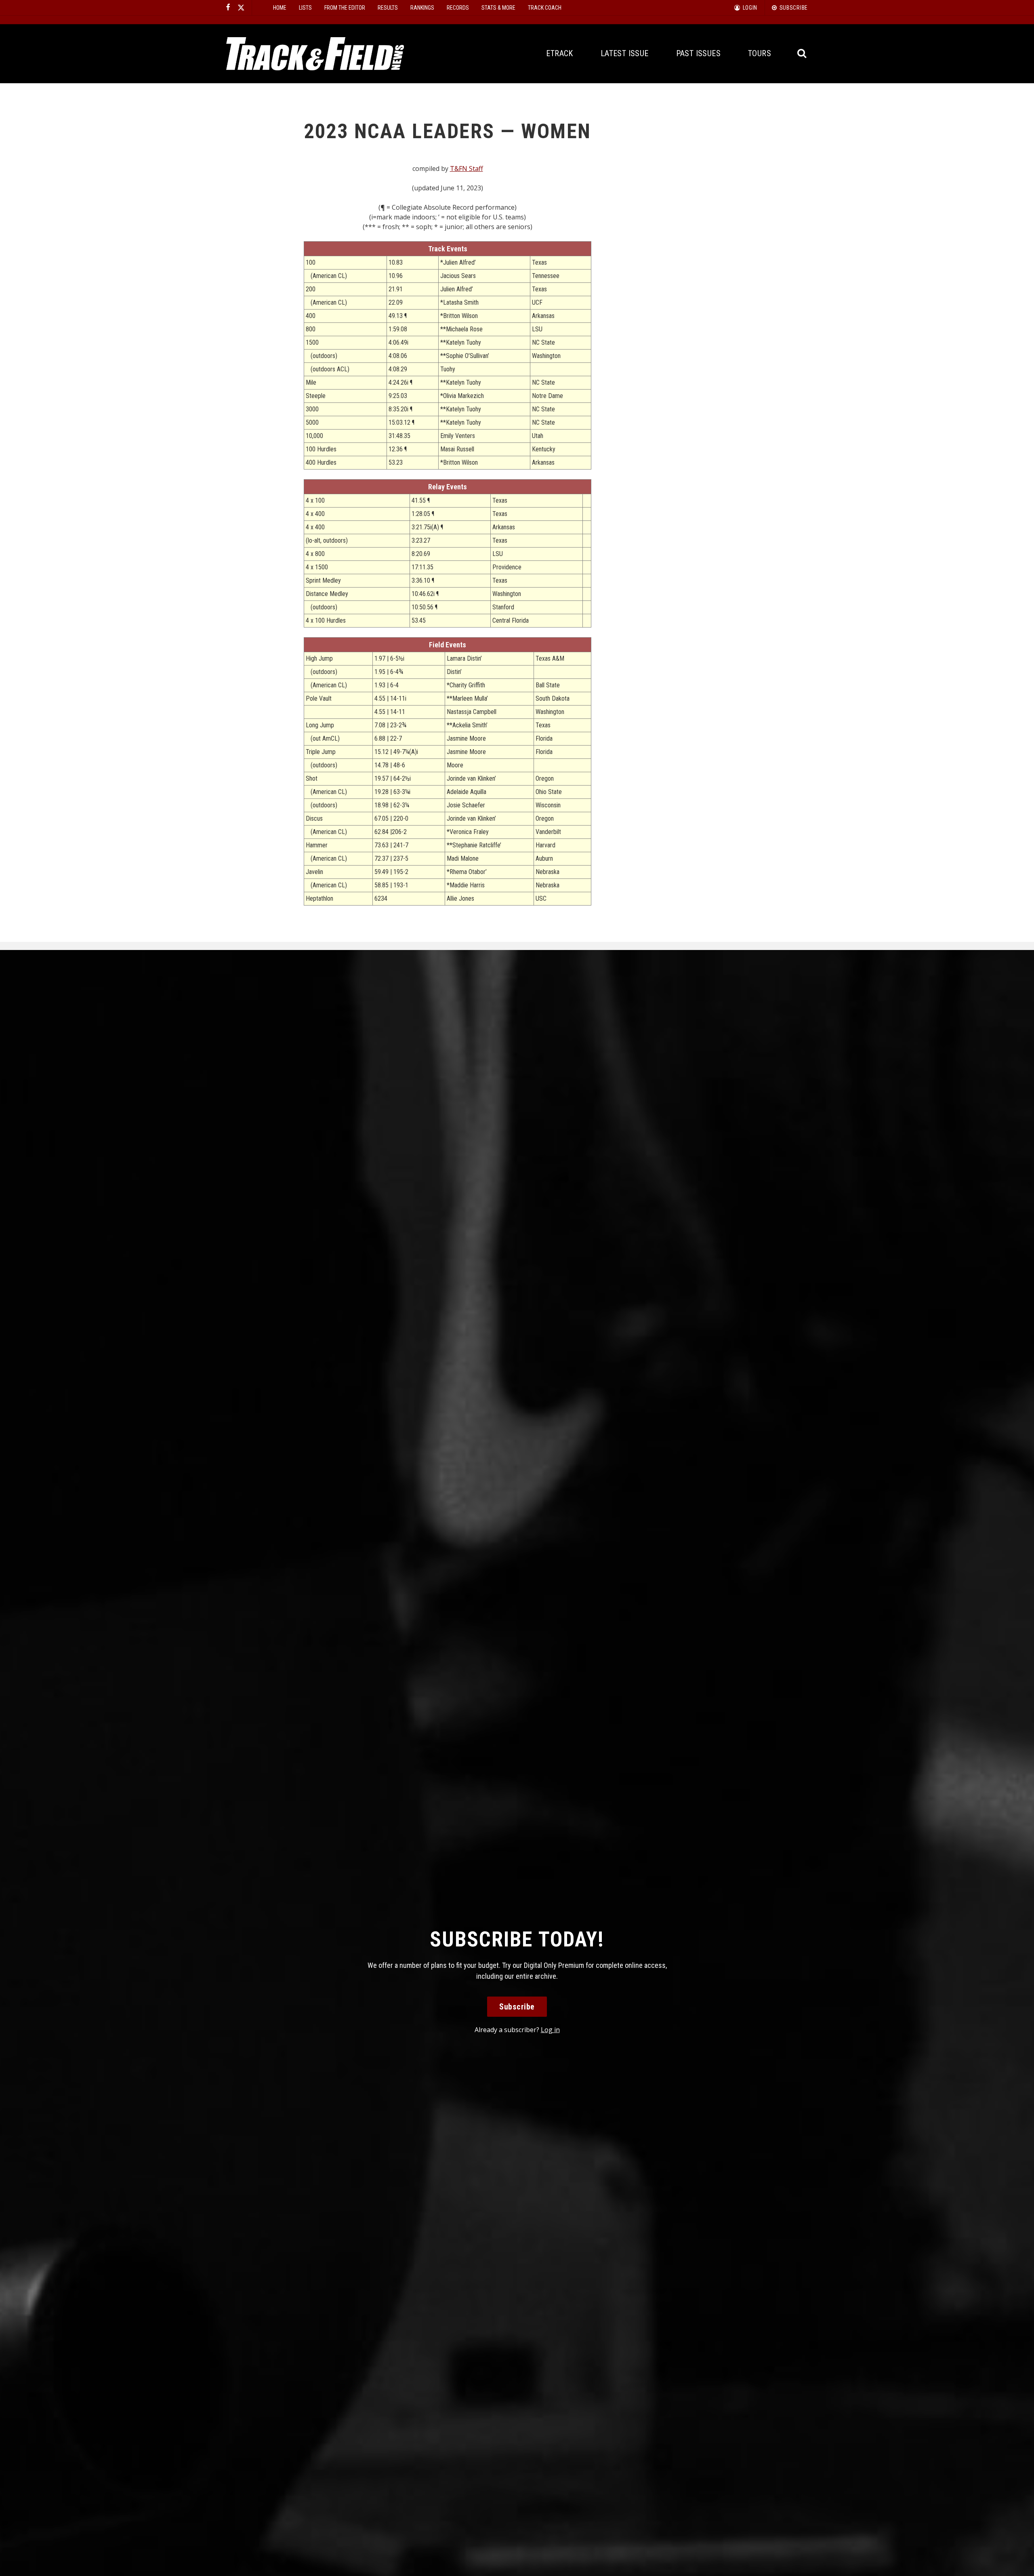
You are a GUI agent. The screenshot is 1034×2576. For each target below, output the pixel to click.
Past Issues (698, 53)
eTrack (559, 53)
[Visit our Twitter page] (241, 8)
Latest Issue (625, 53)
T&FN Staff (467, 169)
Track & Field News (315, 54)
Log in (550, 2030)
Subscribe (517, 2007)
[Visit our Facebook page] (228, 8)
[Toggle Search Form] (802, 54)
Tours (760, 53)
